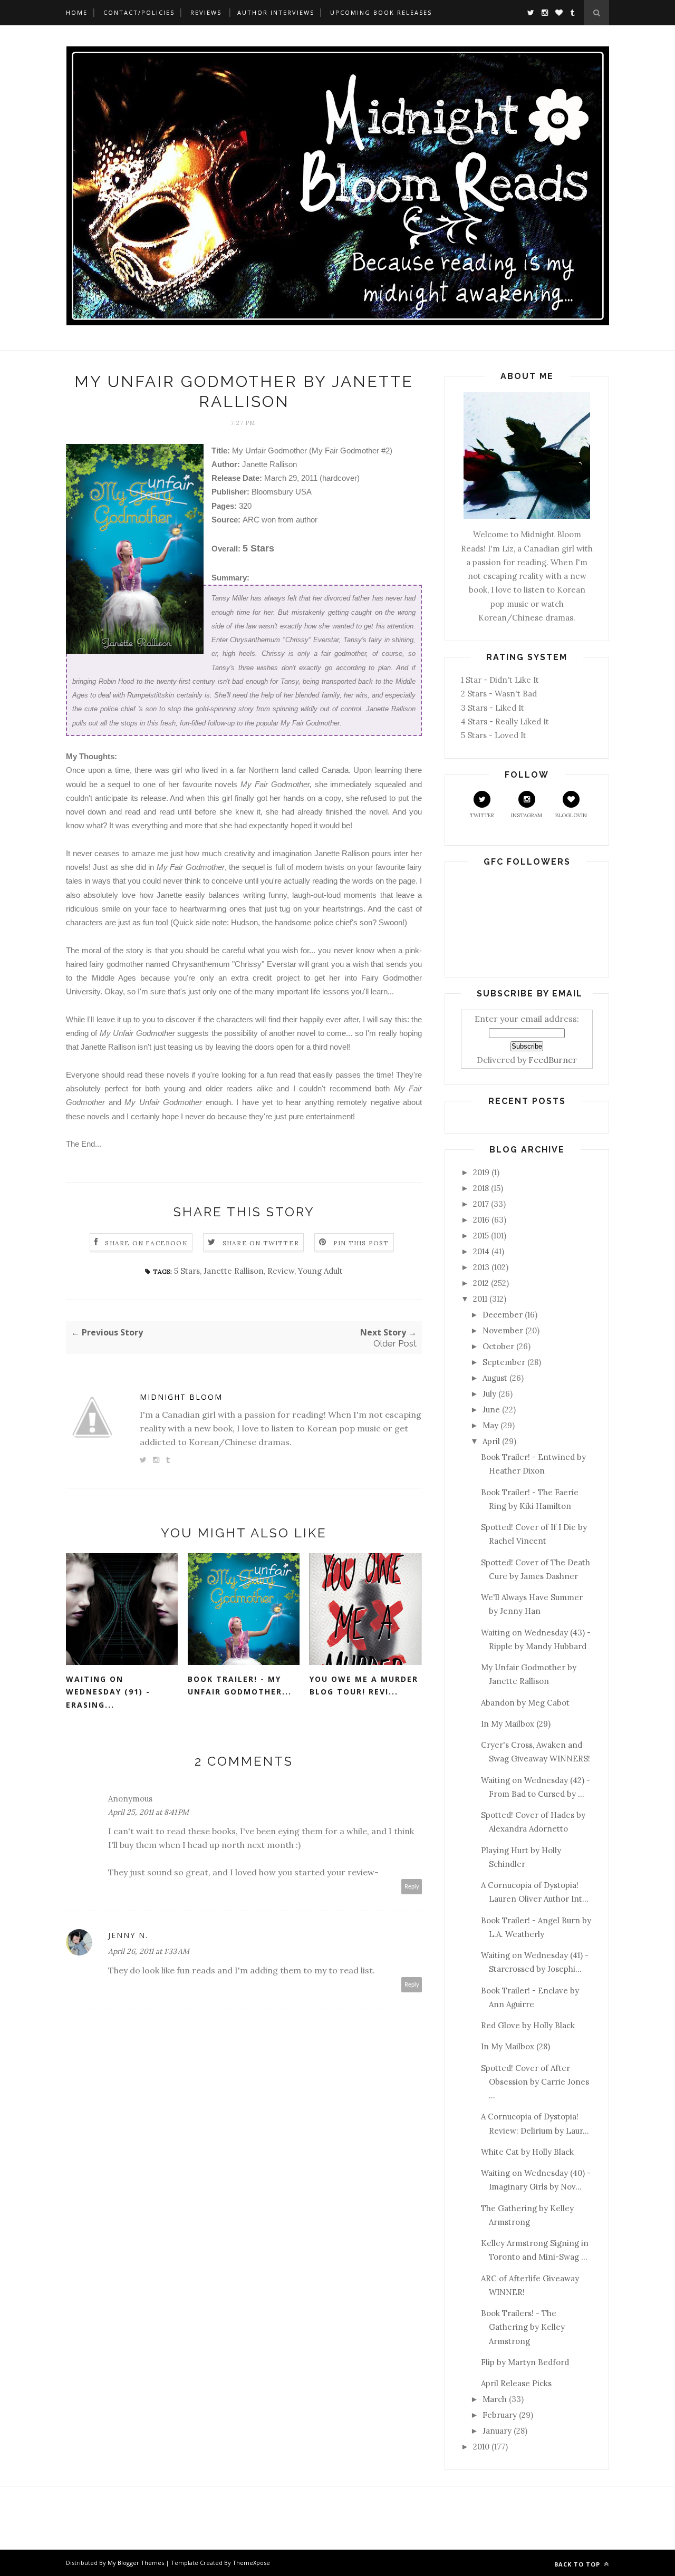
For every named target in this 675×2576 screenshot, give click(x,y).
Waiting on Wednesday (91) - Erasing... (108, 1692)
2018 (481, 1188)
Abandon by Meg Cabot (525, 1703)
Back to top (578, 2564)
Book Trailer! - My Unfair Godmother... (240, 1686)
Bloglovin (571, 815)
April (491, 1441)
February (500, 2415)
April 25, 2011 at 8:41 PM (148, 1812)
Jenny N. (128, 1935)
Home (77, 12)
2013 (481, 1267)
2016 (481, 1220)
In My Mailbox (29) (516, 1724)
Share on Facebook (146, 1243)
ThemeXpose (251, 2563)
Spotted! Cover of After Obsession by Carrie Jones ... (535, 2082)
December (503, 1315)
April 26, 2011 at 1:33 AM (149, 1951)
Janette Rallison (234, 1271)
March (495, 2399)
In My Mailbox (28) (515, 2046)
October (498, 1346)
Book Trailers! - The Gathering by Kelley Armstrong (523, 2327)
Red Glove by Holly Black (528, 2025)
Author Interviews (276, 12)
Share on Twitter (261, 1243)
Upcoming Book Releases (381, 12)
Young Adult (320, 1271)
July (489, 1394)
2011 (480, 1299)
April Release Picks (516, 2383)
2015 (481, 1236)
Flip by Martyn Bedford (525, 2362)
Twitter (482, 815)
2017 (481, 1204)
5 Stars (187, 1271)
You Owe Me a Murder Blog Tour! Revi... (364, 1686)
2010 (481, 2447)
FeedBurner (553, 1060)
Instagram (527, 815)
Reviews (206, 12)
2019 (481, 1172)
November (503, 1330)
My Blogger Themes (136, 2563)
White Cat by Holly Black (527, 2152)
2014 (481, 1251)
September (504, 1362)
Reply (412, 1887)
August (495, 1378)
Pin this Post (361, 1243)
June (491, 1410)
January (497, 2431)
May (490, 1425)
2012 (481, 1283)
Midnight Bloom (181, 1397)
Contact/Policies (139, 12)
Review (281, 1271)
